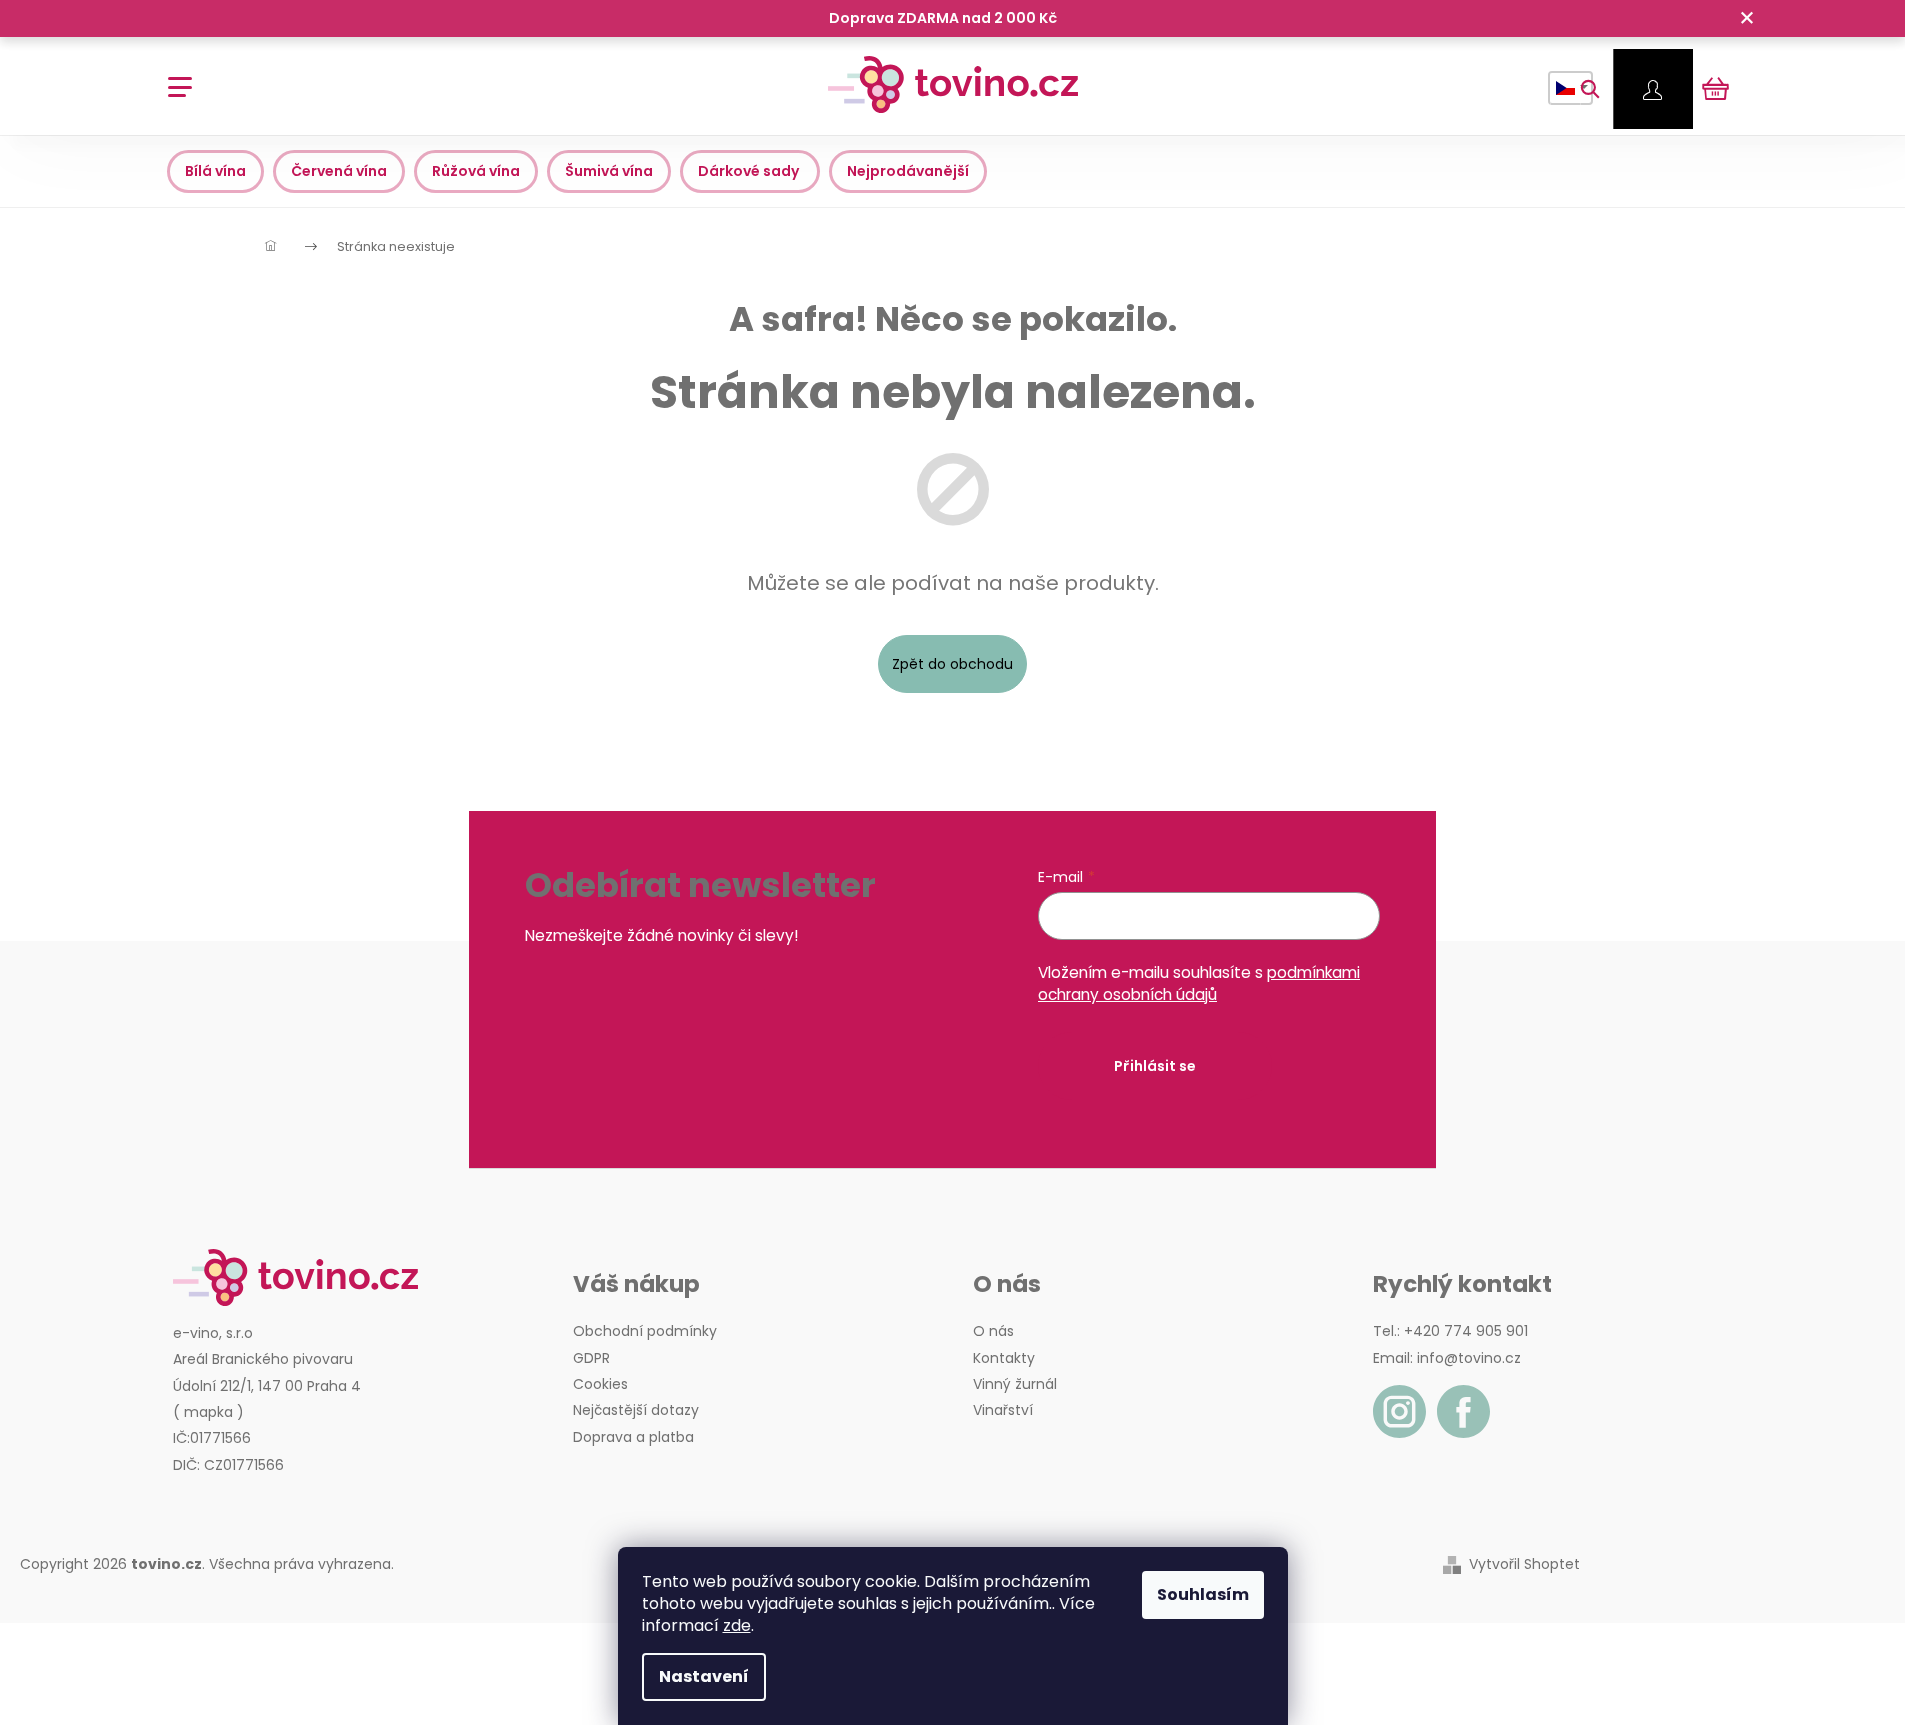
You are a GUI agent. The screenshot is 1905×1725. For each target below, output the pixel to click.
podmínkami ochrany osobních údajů (1199, 983)
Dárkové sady (750, 171)
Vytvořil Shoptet (1524, 1564)
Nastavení (704, 1676)
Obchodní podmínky (645, 1331)
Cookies (600, 1384)
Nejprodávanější (908, 171)
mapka (208, 1412)
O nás (993, 1331)
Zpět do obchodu (952, 664)
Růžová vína (476, 171)
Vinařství (1003, 1410)
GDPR (591, 1358)
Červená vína (339, 171)
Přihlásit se (1155, 1066)
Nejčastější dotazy (636, 1410)
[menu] (173, 76)
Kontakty (1004, 1358)
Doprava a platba (633, 1437)
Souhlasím (1203, 1594)
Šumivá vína (609, 171)
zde (737, 1625)
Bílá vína (215, 171)
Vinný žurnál (1015, 1384)
